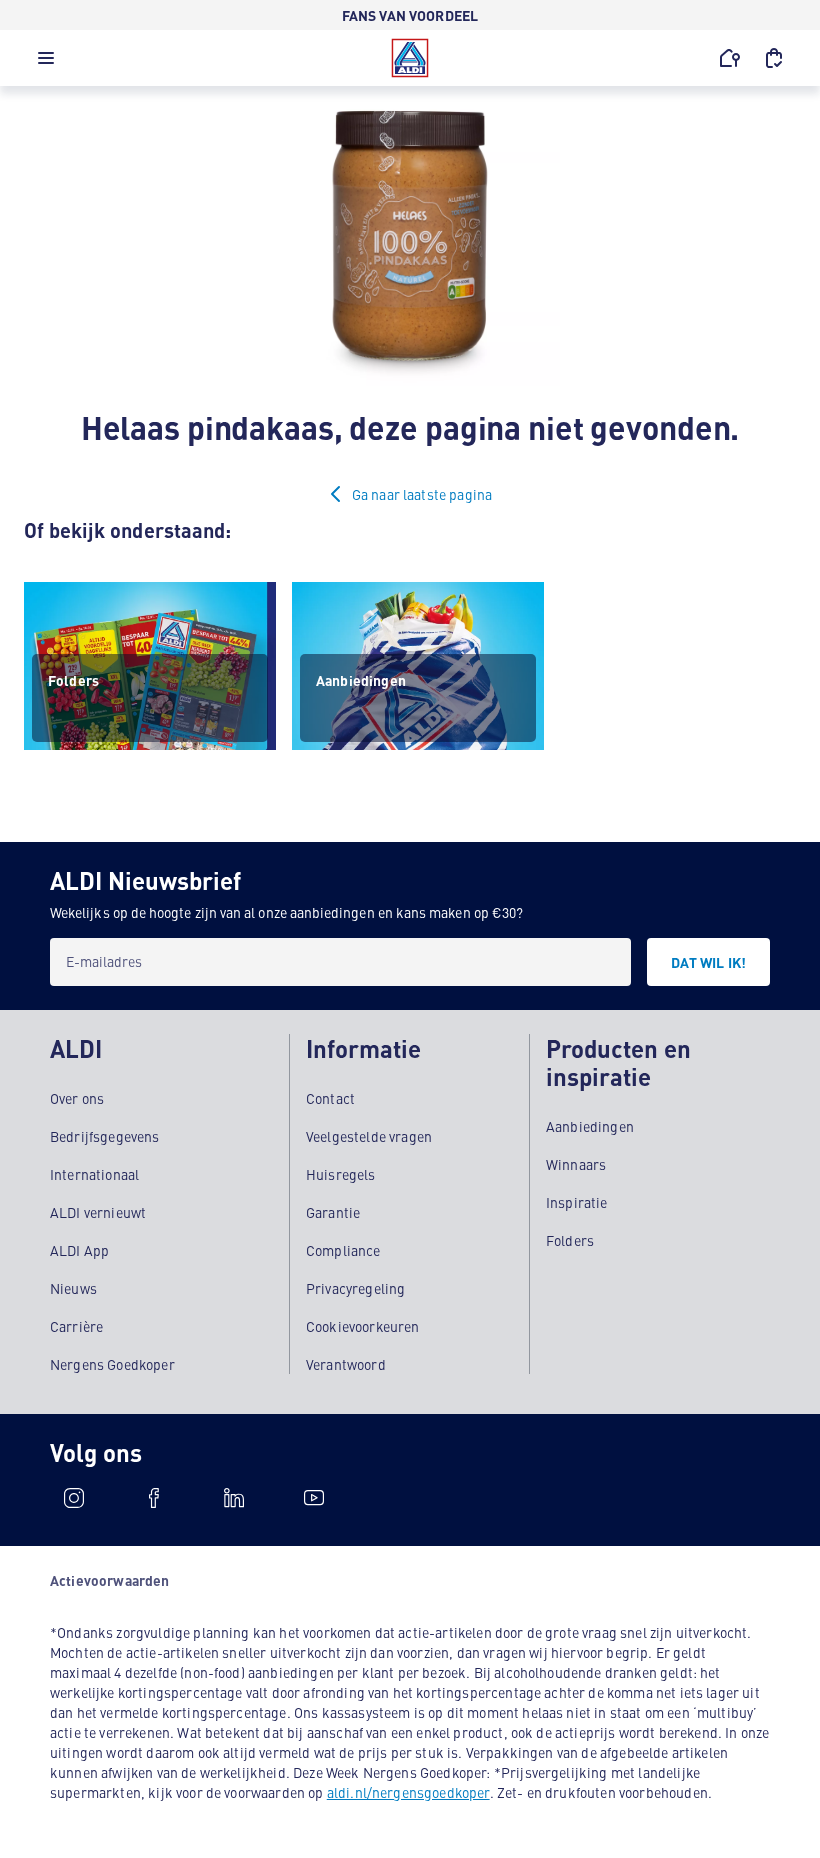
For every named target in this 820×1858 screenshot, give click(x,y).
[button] (46, 63)
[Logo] (410, 58)
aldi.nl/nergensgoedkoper (408, 1792)
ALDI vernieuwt (98, 1212)
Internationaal (94, 1174)
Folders (570, 1240)
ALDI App (79, 1250)
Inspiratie (577, 1202)
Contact (330, 1098)
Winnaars (576, 1164)
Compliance (343, 1250)
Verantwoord (346, 1364)
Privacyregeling (355, 1288)
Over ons (77, 1098)
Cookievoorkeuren (363, 1326)
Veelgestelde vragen (369, 1136)
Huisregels (341, 1174)
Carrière (76, 1326)
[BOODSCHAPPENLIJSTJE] (774, 58)
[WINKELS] (730, 58)
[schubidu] (154, 1498)
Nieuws (73, 1288)
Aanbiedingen (590, 1126)
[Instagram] (74, 1498)
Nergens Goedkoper (112, 1364)
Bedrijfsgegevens (105, 1136)
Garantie (333, 1212)
